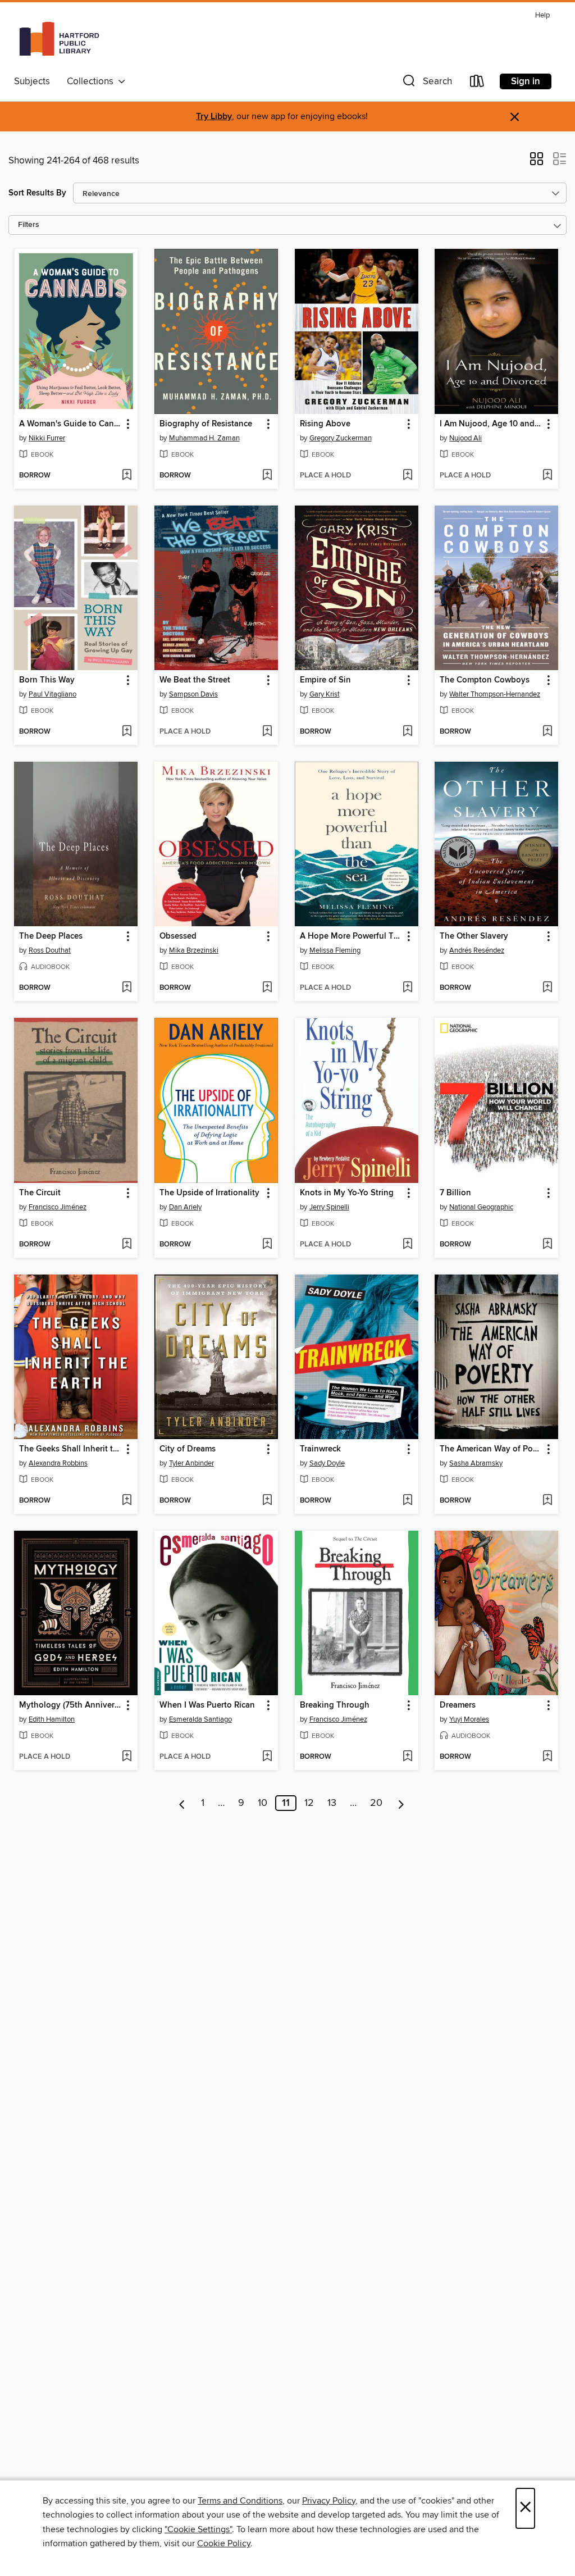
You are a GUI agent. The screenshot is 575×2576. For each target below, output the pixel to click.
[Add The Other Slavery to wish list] (547, 988)
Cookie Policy (224, 2543)
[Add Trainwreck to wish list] (407, 1501)
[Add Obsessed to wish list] (267, 988)
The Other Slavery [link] (474, 936)
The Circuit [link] (40, 1193)
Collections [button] (92, 81)
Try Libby (214, 117)
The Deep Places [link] (51, 936)
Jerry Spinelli (329, 1207)
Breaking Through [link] (335, 1705)
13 (332, 1803)
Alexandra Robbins (58, 1463)
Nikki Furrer (47, 438)
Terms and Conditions (240, 2501)
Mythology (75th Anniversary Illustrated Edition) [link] (70, 1705)
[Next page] (401, 1803)
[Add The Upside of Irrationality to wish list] (267, 1245)
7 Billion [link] (455, 1193)
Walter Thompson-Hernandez (495, 694)
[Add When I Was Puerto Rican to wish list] (267, 1757)
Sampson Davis (193, 694)
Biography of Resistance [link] (206, 424)
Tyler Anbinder (191, 1463)
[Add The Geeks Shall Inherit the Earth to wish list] (127, 1501)
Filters (29, 225)
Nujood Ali (466, 438)
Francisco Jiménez (58, 1207)
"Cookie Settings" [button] (198, 2529)
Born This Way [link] (47, 680)
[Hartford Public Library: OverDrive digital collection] (59, 39)
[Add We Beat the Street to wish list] (267, 732)
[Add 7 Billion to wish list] (547, 1245)
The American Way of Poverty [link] (491, 1449)
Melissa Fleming (335, 950)
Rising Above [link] (325, 424)
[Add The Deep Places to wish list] (127, 988)
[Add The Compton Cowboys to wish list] (547, 732)
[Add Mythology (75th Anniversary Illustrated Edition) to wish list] (127, 1757)
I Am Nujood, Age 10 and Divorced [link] (491, 424)
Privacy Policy (329, 2501)
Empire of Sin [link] (325, 680)
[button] (426, 83)
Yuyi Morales (469, 1719)
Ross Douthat (50, 950)
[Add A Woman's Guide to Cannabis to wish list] (127, 476)
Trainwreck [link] (320, 1449)
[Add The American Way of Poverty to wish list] (547, 1501)
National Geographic (481, 1207)
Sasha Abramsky (476, 1463)
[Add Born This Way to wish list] (127, 732)
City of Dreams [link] (188, 1449)
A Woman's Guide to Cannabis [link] (70, 424)
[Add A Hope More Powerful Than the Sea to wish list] (407, 988)
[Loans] (477, 83)
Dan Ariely (185, 1207)
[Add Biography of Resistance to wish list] (267, 476)
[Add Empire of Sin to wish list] (407, 732)
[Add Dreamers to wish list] (547, 1757)
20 (376, 1803)
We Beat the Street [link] (195, 680)
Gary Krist (325, 694)
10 (263, 1803)
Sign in (526, 81)
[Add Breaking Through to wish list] (407, 1757)
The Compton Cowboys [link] (485, 680)
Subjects (32, 81)
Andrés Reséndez (477, 950)
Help (542, 15)
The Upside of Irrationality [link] (209, 1193)
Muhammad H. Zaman (204, 438)
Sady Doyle (327, 1463)
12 (309, 1803)
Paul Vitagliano (53, 694)
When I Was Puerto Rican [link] (207, 1705)
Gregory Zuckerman (341, 438)
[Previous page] (182, 1803)
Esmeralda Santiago (200, 1719)
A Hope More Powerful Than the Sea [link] (351, 936)
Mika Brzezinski (194, 950)
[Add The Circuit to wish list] (127, 1245)
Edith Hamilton (52, 1719)
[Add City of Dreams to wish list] (267, 1501)
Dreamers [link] (458, 1705)
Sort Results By (37, 193)
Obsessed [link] (178, 936)
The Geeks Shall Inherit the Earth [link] (70, 1449)
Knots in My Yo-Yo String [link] (347, 1193)
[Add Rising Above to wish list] (407, 476)
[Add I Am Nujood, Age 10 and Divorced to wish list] (547, 476)
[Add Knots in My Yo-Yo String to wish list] (407, 1245)
